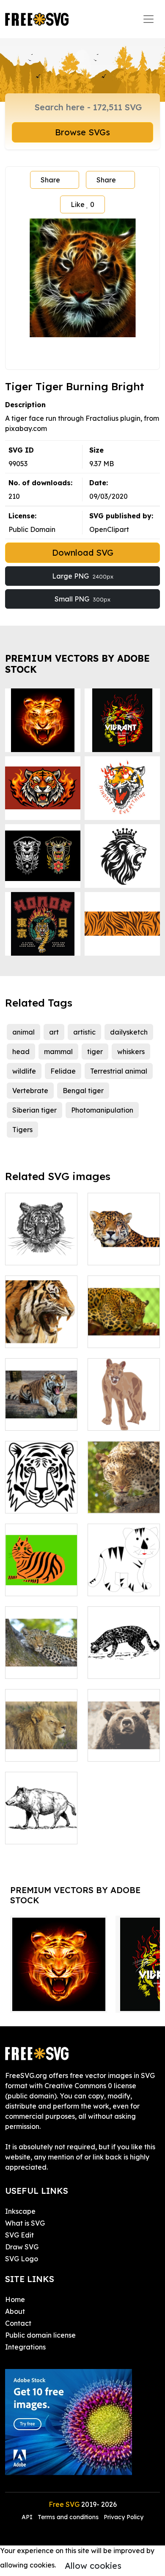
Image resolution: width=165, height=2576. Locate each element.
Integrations (25, 2347)
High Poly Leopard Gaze (124, 1496)
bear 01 (109, 1750)
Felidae (63, 1071)
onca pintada (119, 1253)
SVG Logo (22, 2259)
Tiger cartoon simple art (124, 1579)
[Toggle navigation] (148, 19)
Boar (22, 1832)
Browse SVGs (82, 132)
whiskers (131, 1052)
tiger (95, 1052)
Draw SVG (22, 2247)
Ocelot (108, 1667)
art (54, 1032)
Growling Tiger (38, 1419)
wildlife (24, 1071)
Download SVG (83, 552)
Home (15, 2299)
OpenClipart (109, 529)
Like (82, 204)
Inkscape (20, 2211)
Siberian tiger (34, 1110)
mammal (58, 1052)
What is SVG (25, 2223)
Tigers (22, 1130)
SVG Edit (19, 2235)
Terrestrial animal (119, 1071)
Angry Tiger (34, 1336)
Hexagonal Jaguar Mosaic (124, 1331)
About (15, 2311)
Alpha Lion (32, 1750)
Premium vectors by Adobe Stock (77, 664)
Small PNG (82, 599)
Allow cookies (93, 2566)
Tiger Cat (30, 1584)
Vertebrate (30, 1091)
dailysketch (129, 1032)
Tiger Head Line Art (41, 1496)
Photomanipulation (102, 1110)
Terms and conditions (68, 2517)
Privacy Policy (124, 2517)
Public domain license (40, 2335)
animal (23, 1032)
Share (50, 180)
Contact (18, 2323)
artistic (84, 1032)
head (21, 1052)
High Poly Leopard (41, 1662)
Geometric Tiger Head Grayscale (41, 1243)
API (28, 2517)
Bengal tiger (83, 1091)
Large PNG (83, 576)
